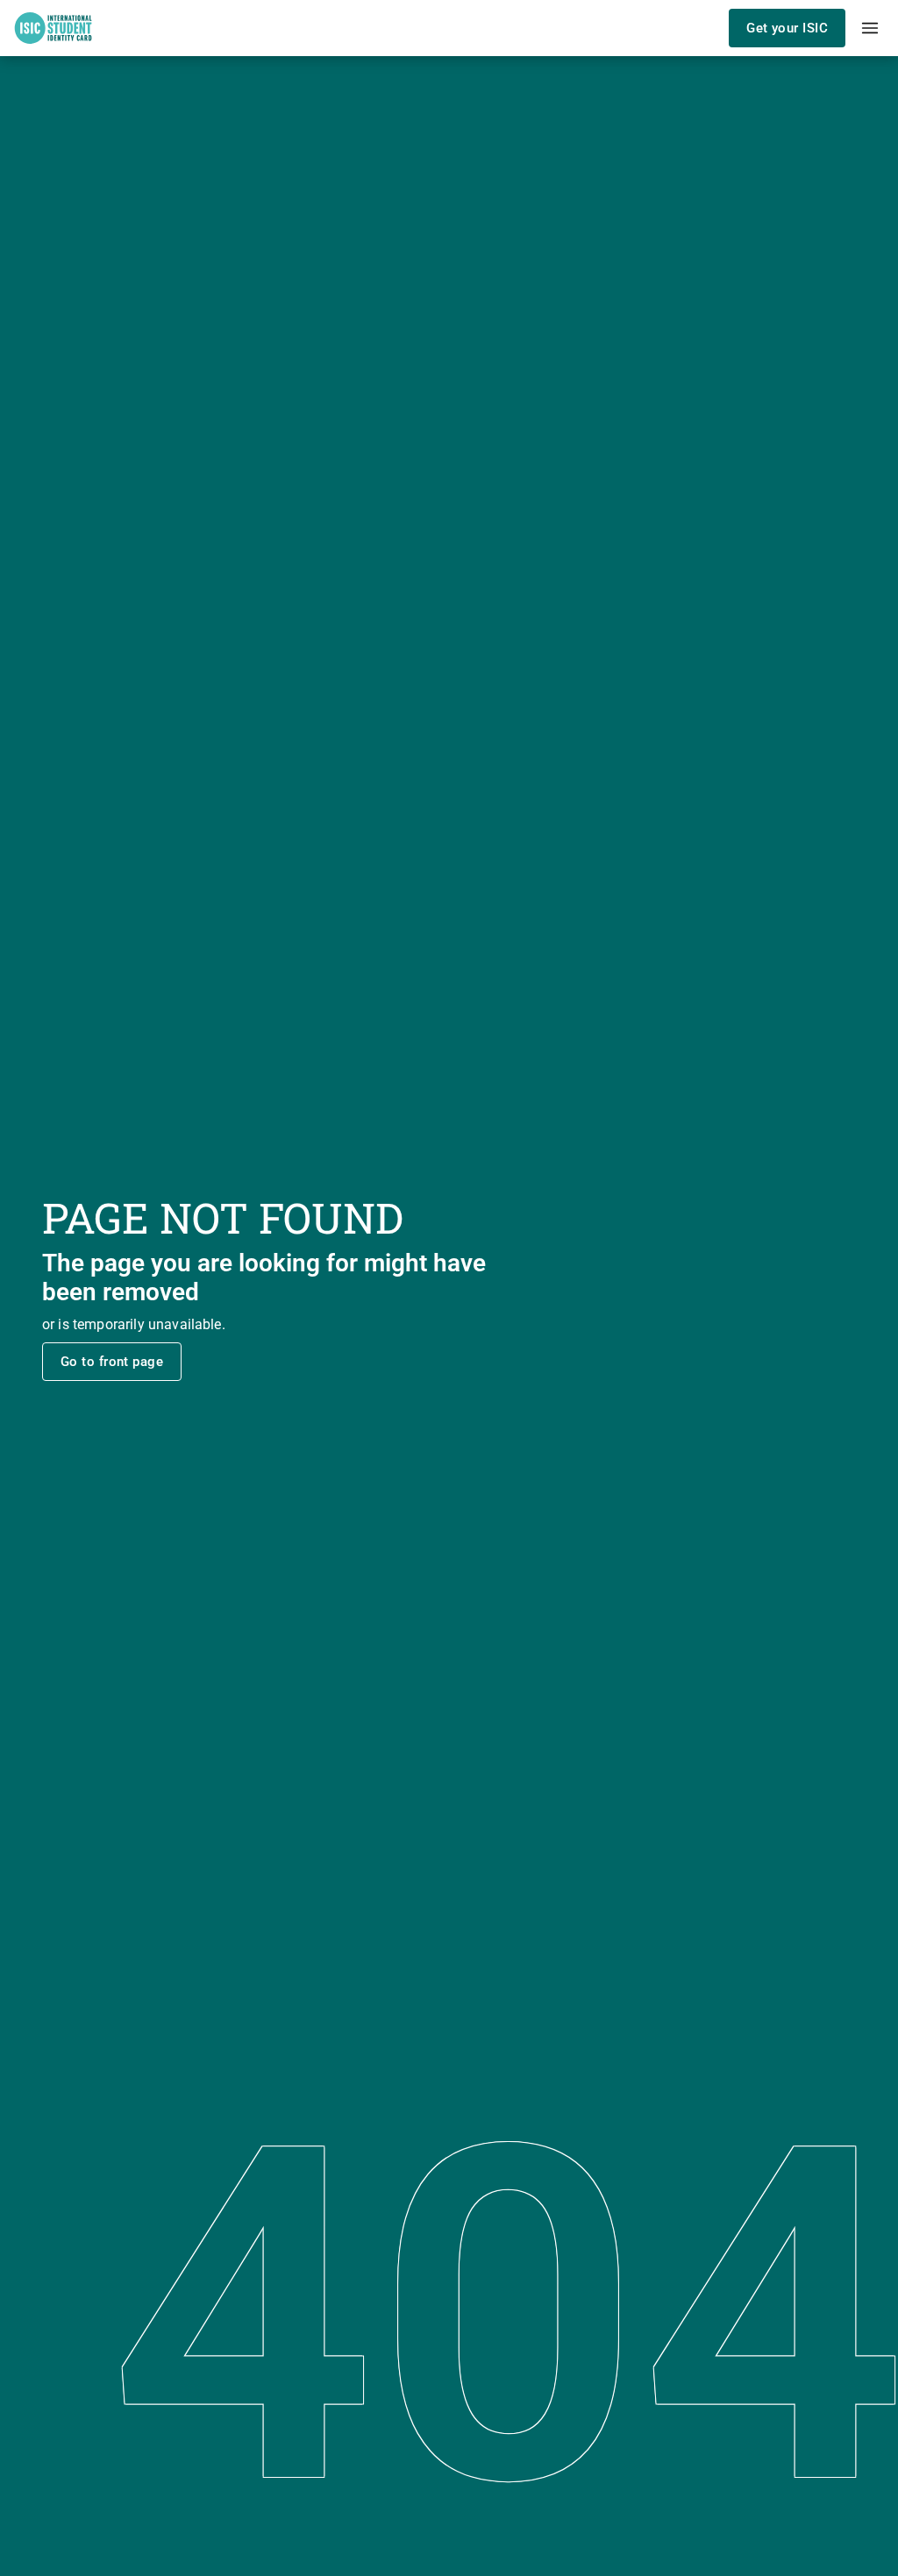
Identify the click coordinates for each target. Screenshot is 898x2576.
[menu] (870, 28)
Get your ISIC (787, 28)
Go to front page (112, 1362)
